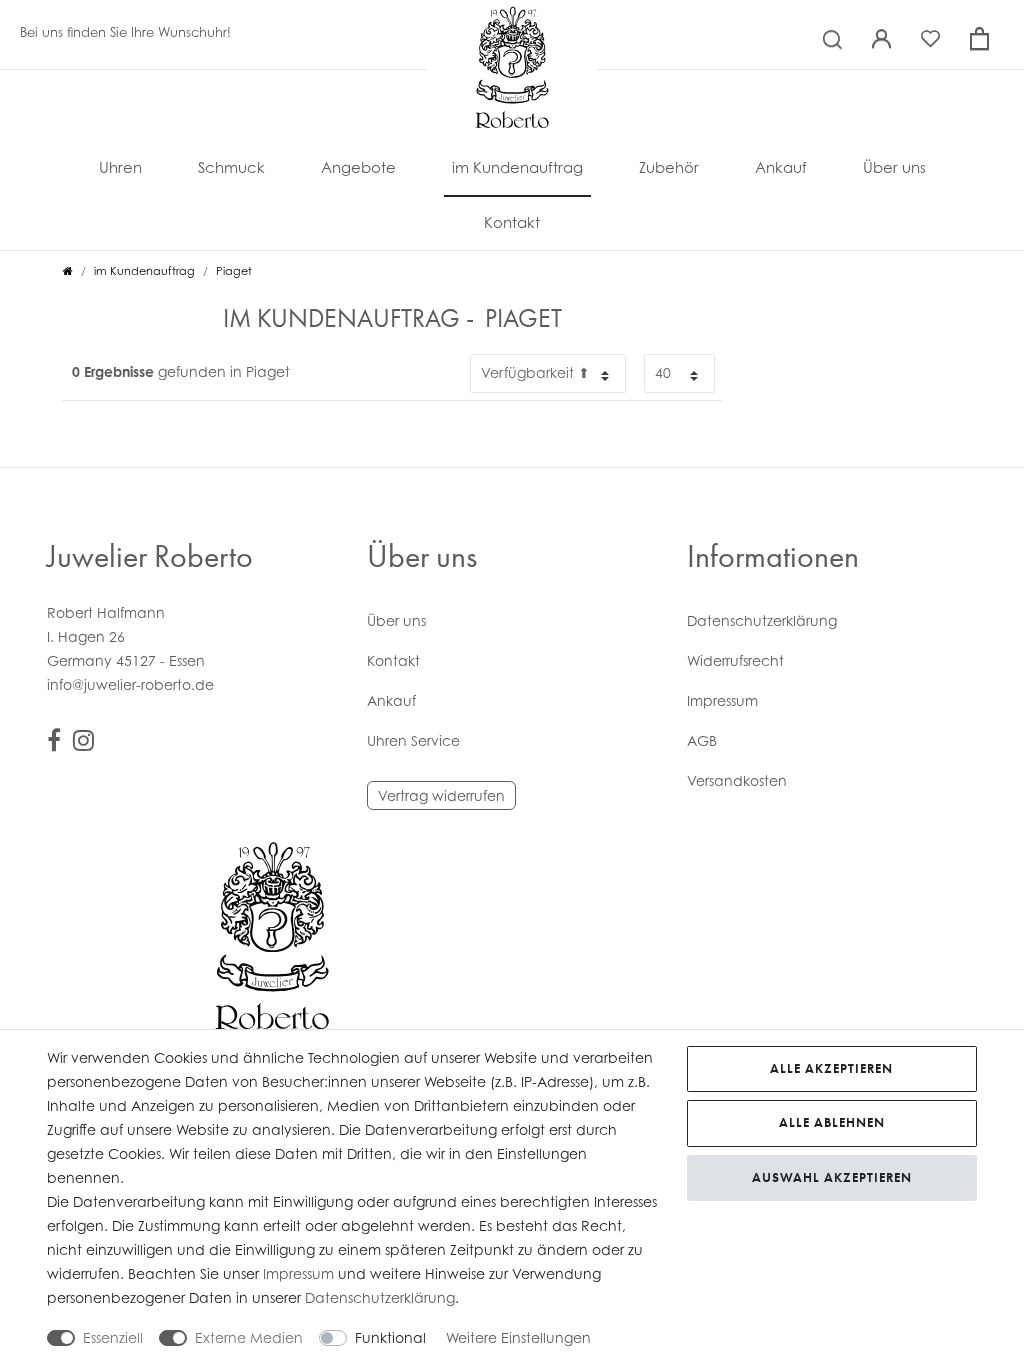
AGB (702, 740)
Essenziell (113, 1337)
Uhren (120, 167)
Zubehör (669, 167)
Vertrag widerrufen (441, 795)
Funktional (390, 1337)
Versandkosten (737, 780)
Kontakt (512, 222)
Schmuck (231, 167)
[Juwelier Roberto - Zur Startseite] (512, 25)
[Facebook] (54, 743)
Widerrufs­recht (735, 660)
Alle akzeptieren (831, 1068)
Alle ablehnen (832, 1122)
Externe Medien (249, 1337)
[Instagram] (83, 743)
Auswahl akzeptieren (832, 1177)
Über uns (894, 167)
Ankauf (781, 167)
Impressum (722, 700)
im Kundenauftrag (517, 167)
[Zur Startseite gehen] (68, 271)
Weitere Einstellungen (518, 1337)
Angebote (358, 167)
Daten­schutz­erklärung (762, 620)
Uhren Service (413, 740)
